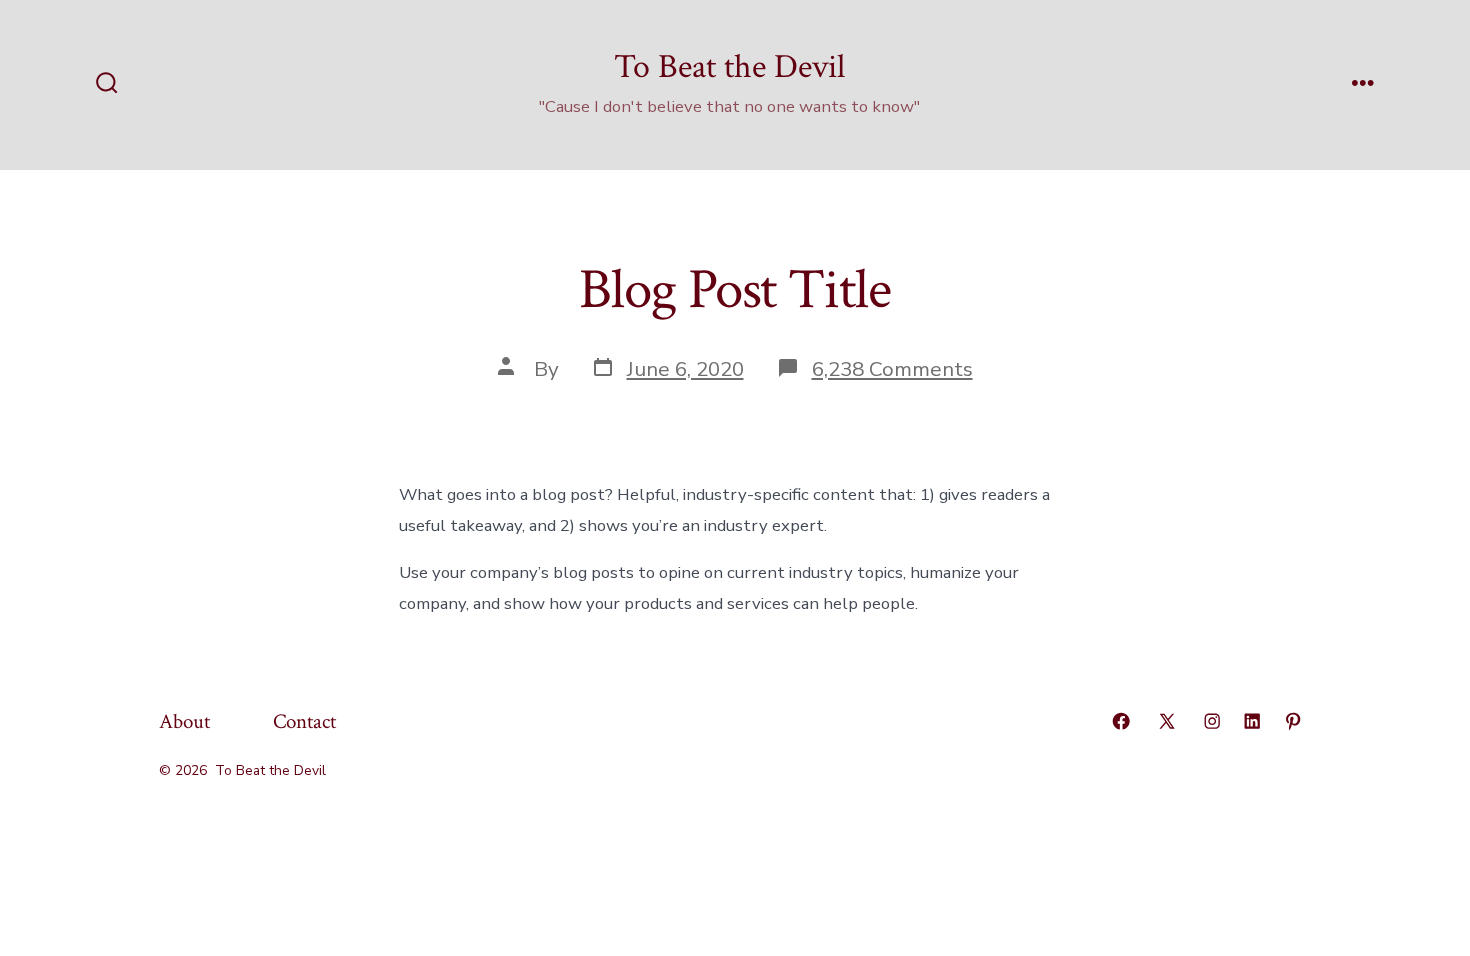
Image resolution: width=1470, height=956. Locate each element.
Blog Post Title (734, 290)
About (184, 721)
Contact (304, 721)
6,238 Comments (892, 369)
